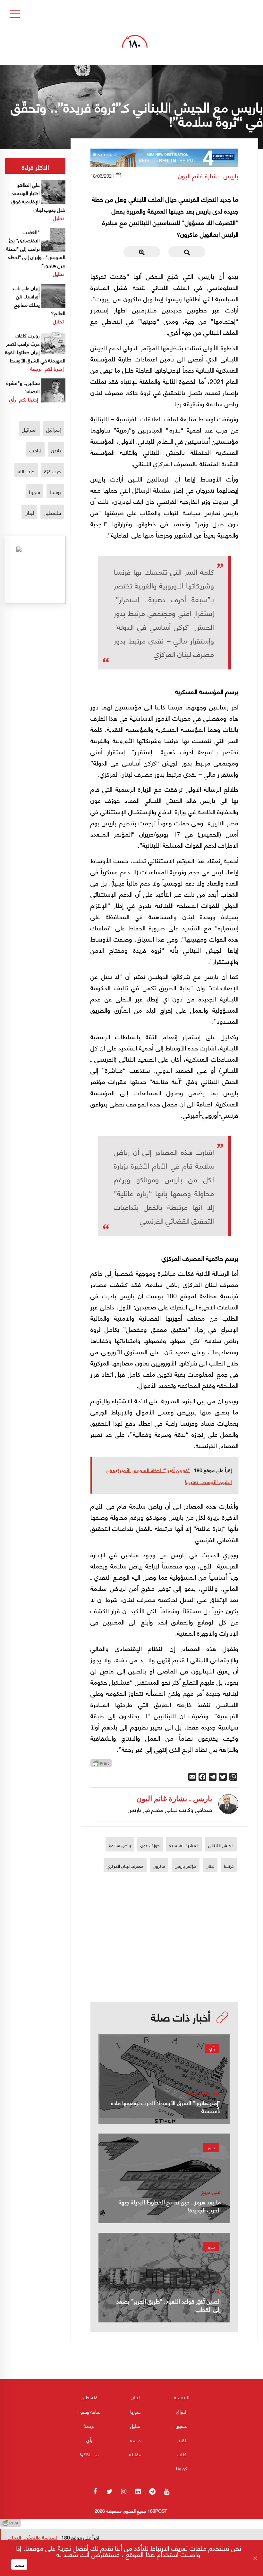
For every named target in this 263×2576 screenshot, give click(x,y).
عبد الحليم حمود (203, 2092)
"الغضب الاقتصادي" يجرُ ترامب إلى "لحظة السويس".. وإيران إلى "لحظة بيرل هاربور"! (36, 248)
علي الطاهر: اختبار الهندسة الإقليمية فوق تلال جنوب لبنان (38, 197)
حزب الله (26, 471)
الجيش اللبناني (221, 1845)
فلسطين (52, 512)
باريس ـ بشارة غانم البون (208, 176)
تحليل (58, 218)
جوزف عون (150, 1845)
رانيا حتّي (212, 2291)
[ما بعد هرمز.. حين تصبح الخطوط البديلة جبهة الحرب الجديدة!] (164, 2178)
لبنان (210, 1866)
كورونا (182, 2468)
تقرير (211, 2147)
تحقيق (182, 2426)
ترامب (35, 450)
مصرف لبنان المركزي (125, 1866)
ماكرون (159, 1866)
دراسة (136, 2440)
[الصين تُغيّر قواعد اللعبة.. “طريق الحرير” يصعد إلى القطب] (164, 2278)
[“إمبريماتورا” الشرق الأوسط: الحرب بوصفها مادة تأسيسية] (164, 2079)
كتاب (182, 2454)
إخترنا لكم (54, 368)
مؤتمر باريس (186, 1866)
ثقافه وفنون (89, 2411)
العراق (182, 2411)
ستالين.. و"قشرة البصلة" (23, 387)
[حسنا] (255, 2558)
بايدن (56, 450)
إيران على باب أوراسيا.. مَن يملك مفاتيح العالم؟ (39, 300)
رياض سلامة (120, 1845)
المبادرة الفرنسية (184, 1845)
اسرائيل (29, 429)
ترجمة (36, 368)
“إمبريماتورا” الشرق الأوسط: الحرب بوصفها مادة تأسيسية (166, 2106)
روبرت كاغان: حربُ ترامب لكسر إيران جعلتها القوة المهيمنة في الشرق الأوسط (35, 348)
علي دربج (211, 2191)
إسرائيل (54, 429)
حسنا (19, 2564)
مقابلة (135, 2454)
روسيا (55, 492)
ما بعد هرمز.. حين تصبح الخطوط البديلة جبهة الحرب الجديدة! (170, 2206)
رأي (212, 2048)
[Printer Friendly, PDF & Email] (101, 1765)
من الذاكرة (89, 2454)
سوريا (34, 492)
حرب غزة (53, 471)
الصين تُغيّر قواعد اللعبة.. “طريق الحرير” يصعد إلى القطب (169, 2305)
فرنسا (229, 1866)
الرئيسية (182, 2397)
